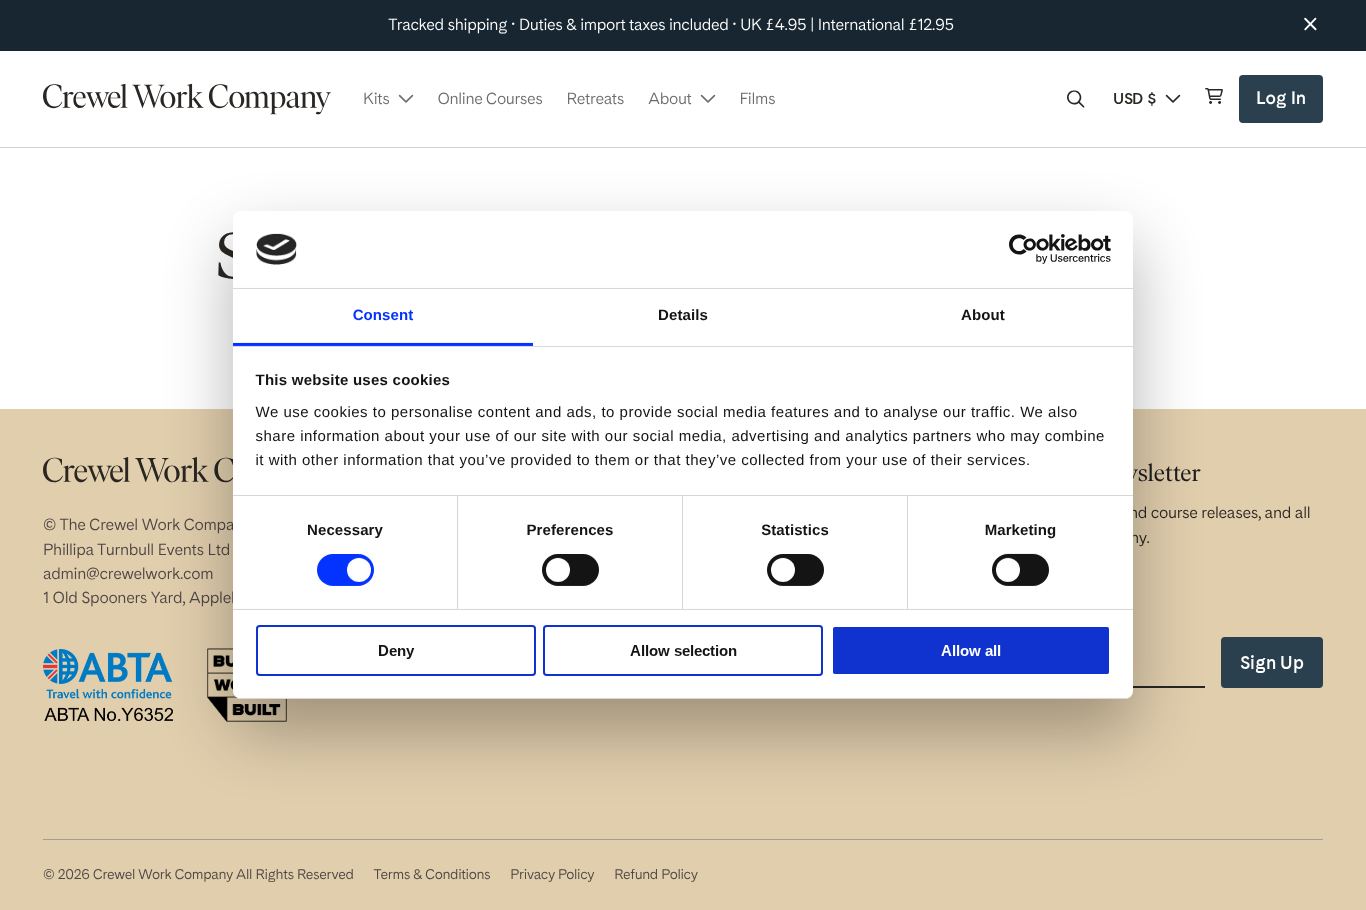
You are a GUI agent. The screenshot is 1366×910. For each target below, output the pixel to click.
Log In (1283, 105)
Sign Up (1272, 662)
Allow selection (683, 650)
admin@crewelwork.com (128, 573)
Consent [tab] (383, 315)
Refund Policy (655, 875)
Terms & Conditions (431, 875)
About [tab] (983, 315)
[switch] (570, 570)
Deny (396, 650)
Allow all (971, 650)
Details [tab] (683, 315)
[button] (1076, 99)
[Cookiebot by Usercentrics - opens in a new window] (1023, 249)
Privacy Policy (552, 875)
